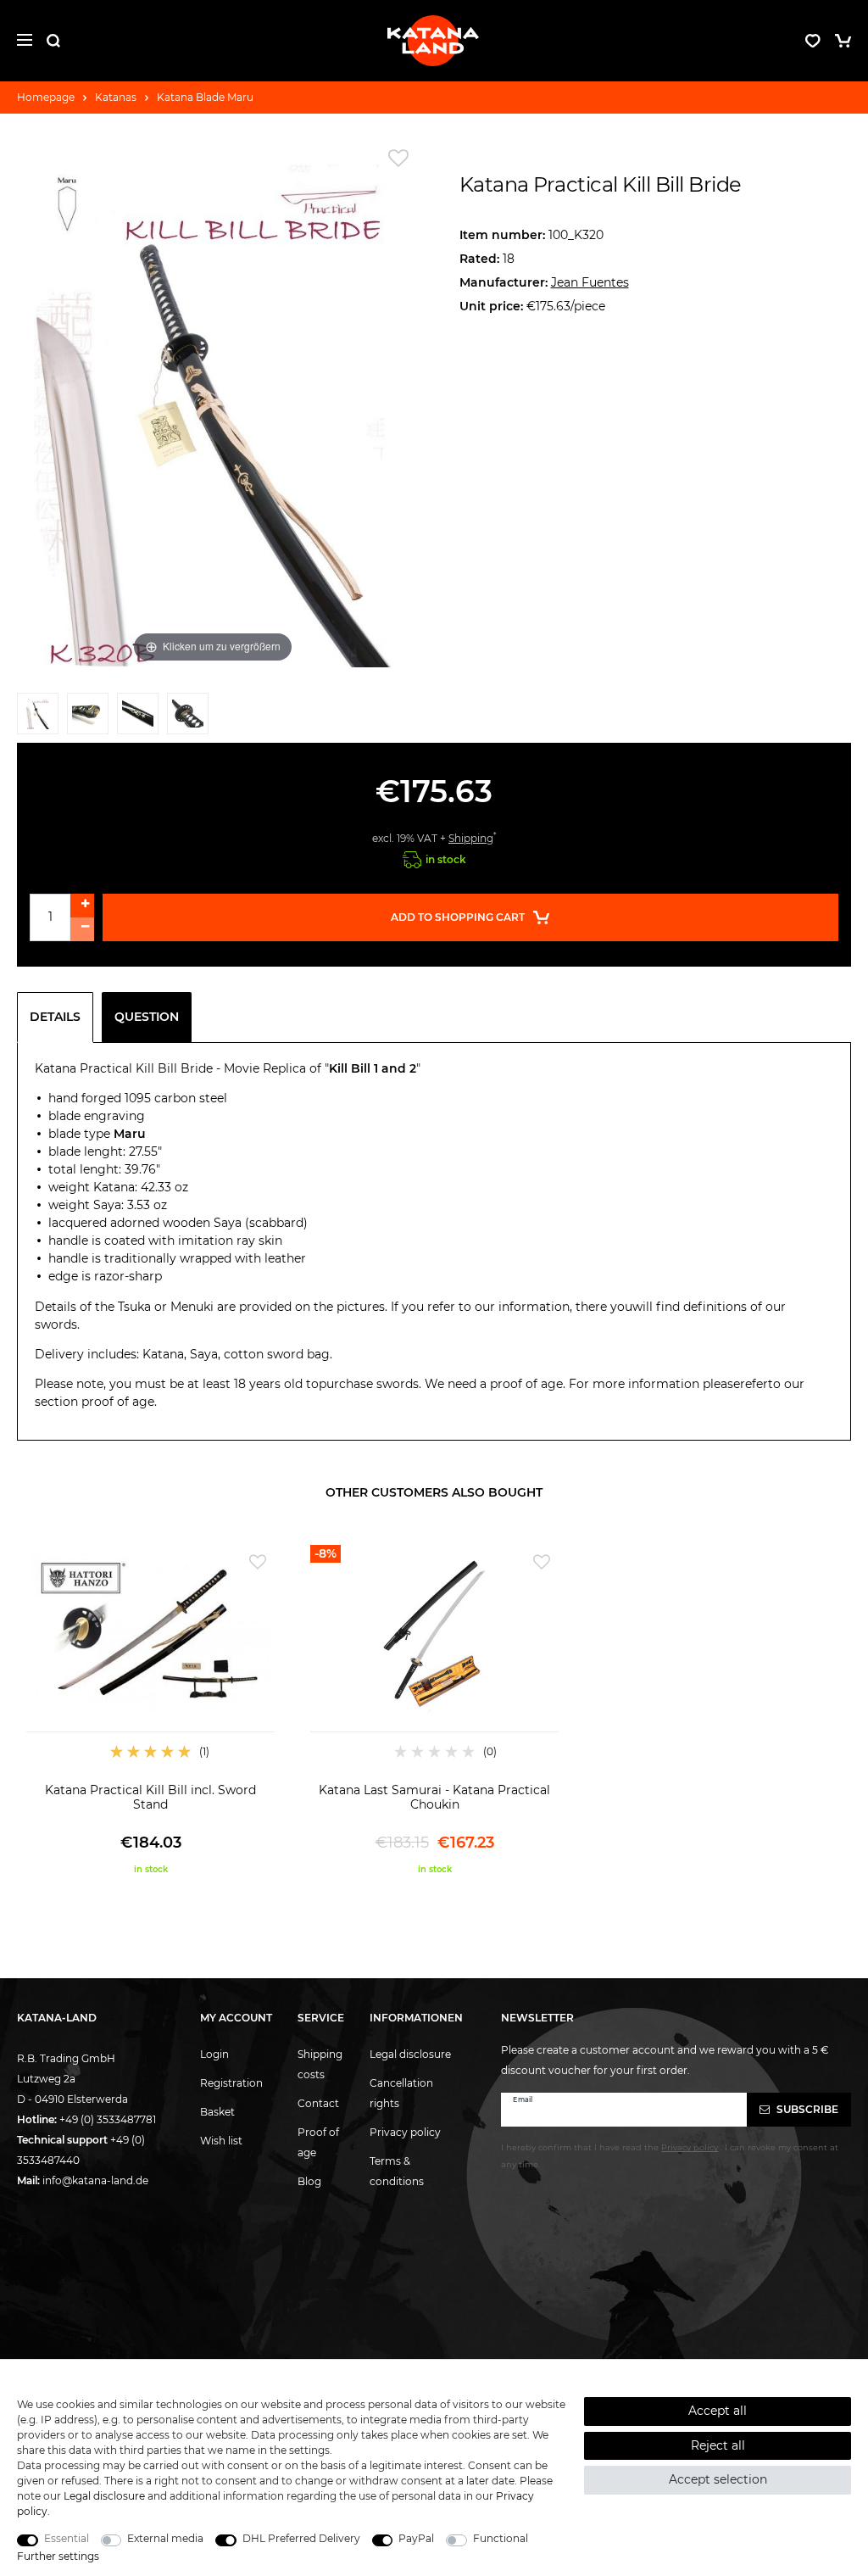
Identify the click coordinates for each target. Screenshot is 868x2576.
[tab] (59, 1018)
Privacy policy (405, 2132)
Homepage (46, 97)
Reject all (718, 2445)
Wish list (221, 2141)
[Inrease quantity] (82, 906)
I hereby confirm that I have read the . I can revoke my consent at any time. (670, 2155)
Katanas (116, 97)
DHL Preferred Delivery (301, 2538)
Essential (67, 2538)
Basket (217, 2112)
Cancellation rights (401, 2093)
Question (147, 1017)
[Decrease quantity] (82, 929)
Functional (501, 2538)
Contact (318, 2103)
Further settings (58, 2556)
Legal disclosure (410, 2054)
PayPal (416, 2538)
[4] (188, 718)
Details (55, 1017)
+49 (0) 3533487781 (108, 2119)
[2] (88, 718)
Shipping (471, 838)
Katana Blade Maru (205, 97)
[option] (150, 1710)
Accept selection (718, 2479)
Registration (231, 2083)
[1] (38, 718)
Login (214, 2054)
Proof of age (318, 2142)
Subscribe (806, 2109)
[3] (138, 718)
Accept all (718, 2411)
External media (165, 2538)
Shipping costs (320, 2064)
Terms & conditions (397, 2171)
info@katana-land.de (95, 2180)
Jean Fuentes (590, 282)
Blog (309, 2181)
